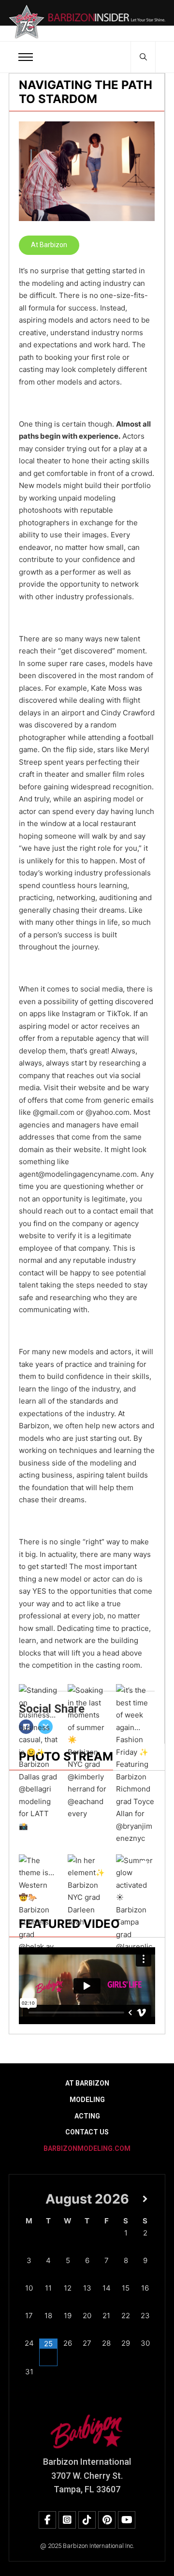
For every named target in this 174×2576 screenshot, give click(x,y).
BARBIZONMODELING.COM (87, 2148)
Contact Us (87, 2132)
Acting (87, 2116)
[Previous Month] (29, 2199)
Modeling (87, 2100)
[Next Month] (145, 2199)
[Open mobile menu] (26, 57)
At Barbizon (49, 245)
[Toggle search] (143, 57)
